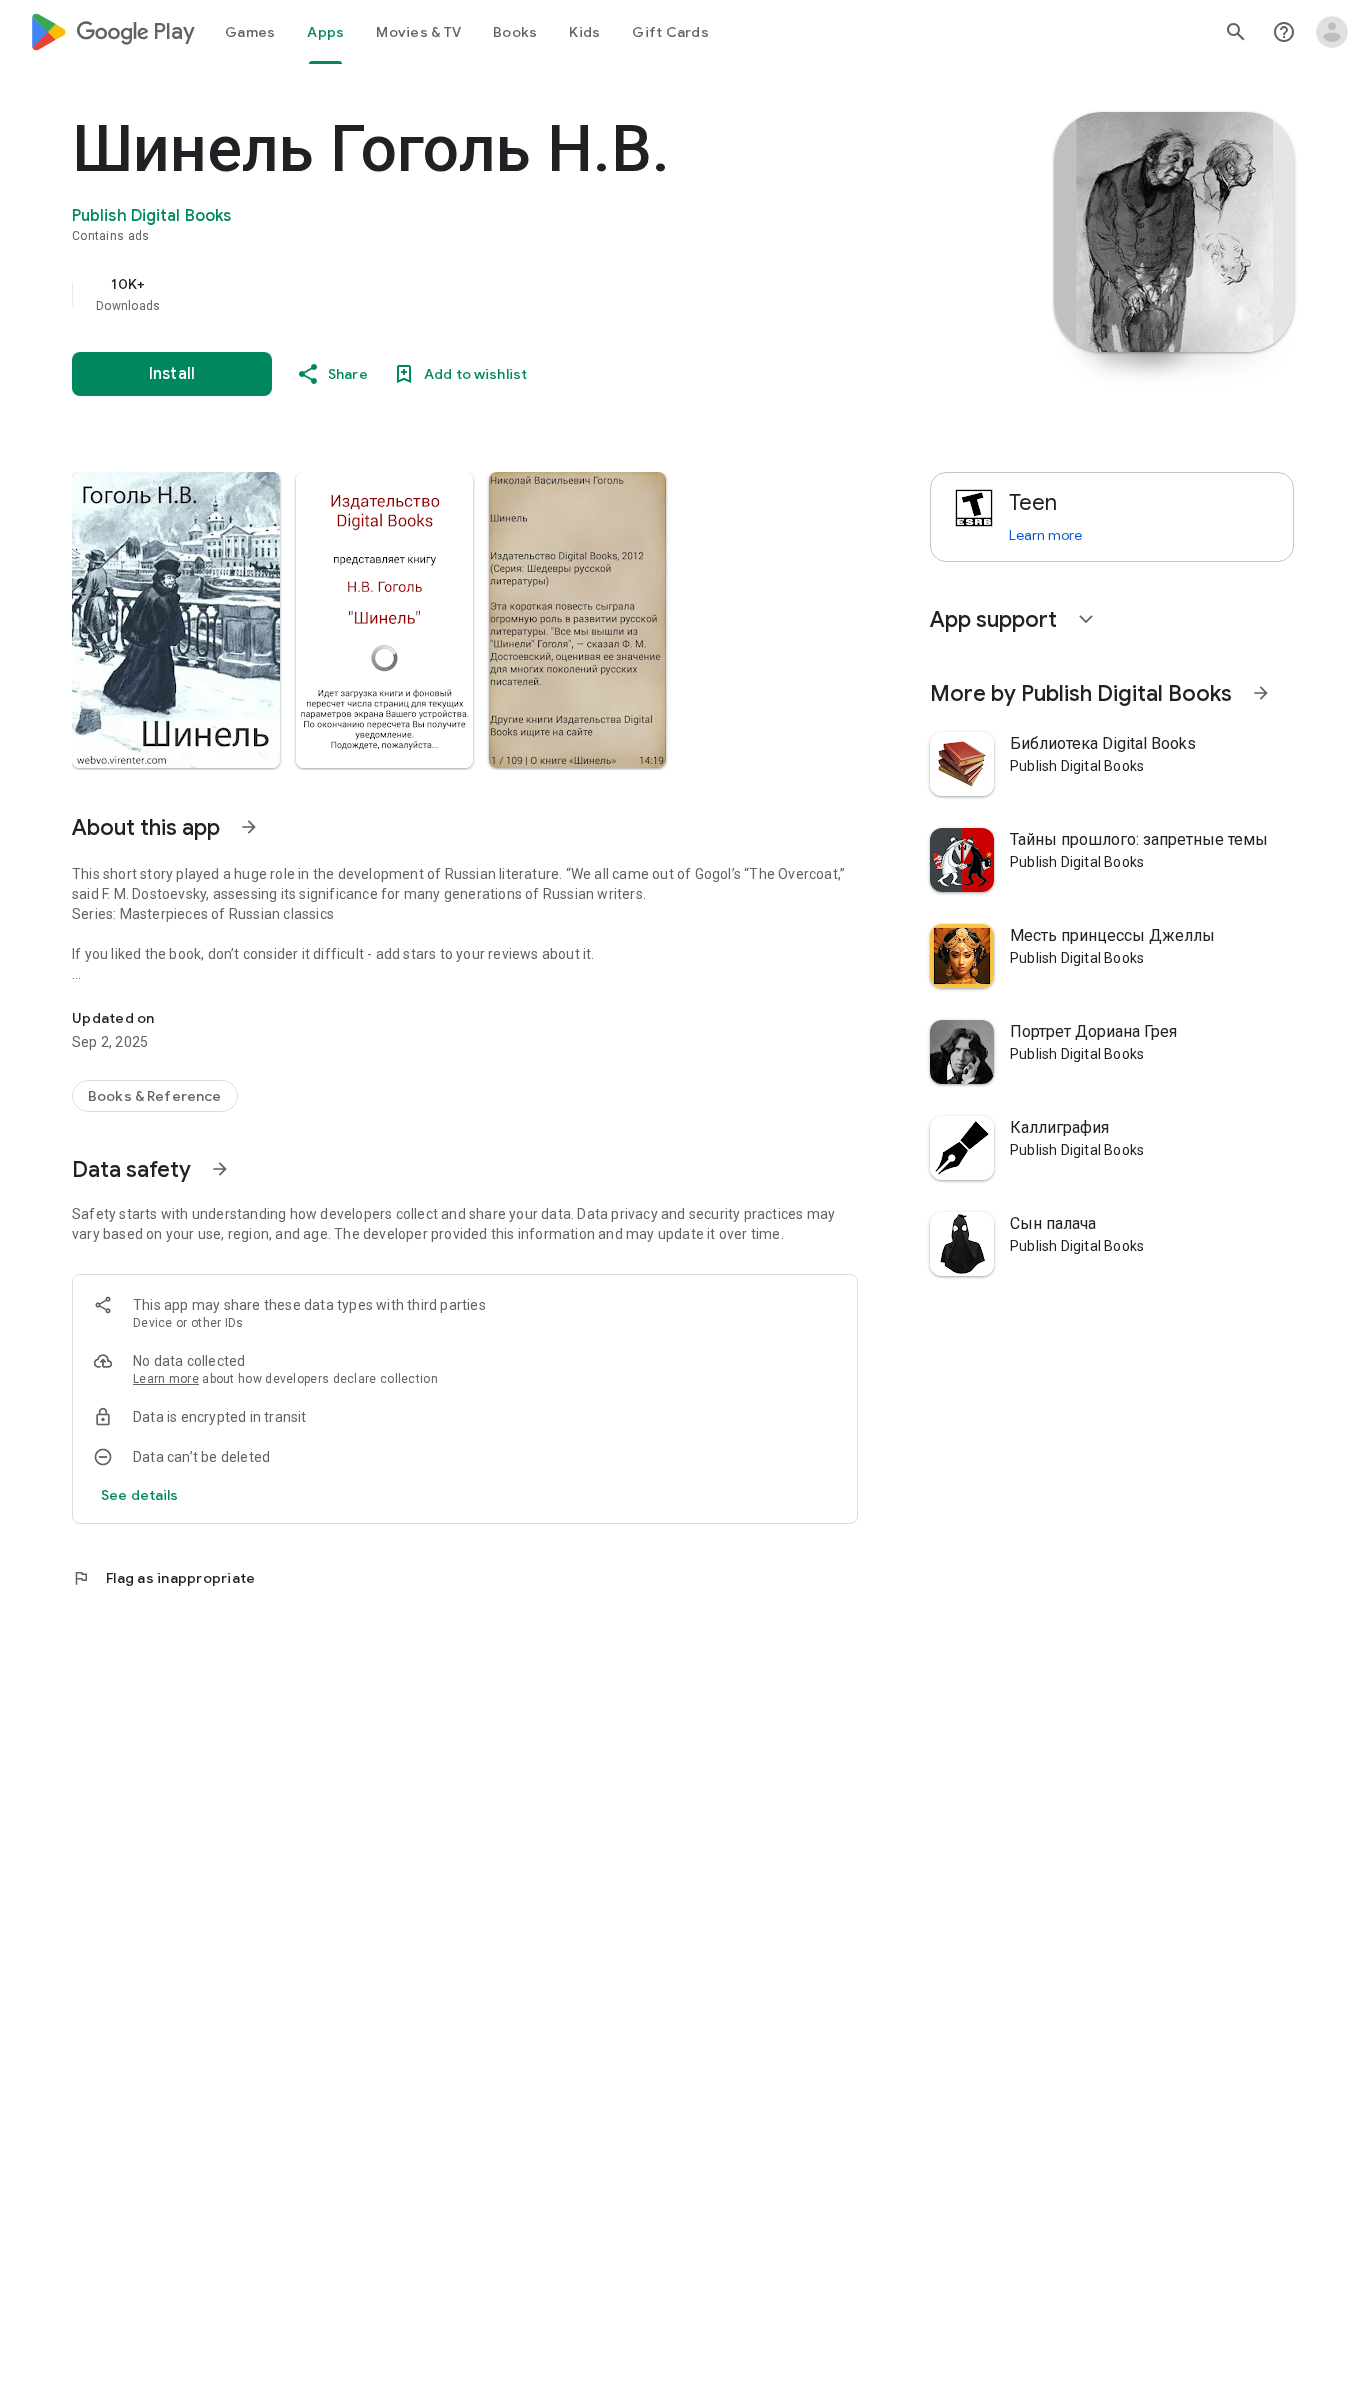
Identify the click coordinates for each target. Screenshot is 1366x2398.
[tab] (250, 32)
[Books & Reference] (155, 1096)
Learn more (166, 1379)
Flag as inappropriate (163, 1578)
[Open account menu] (1332, 32)
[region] (472, 294)
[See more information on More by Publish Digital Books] (1261, 693)
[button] (176, 620)
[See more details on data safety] (140, 1495)
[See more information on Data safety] (220, 1169)
